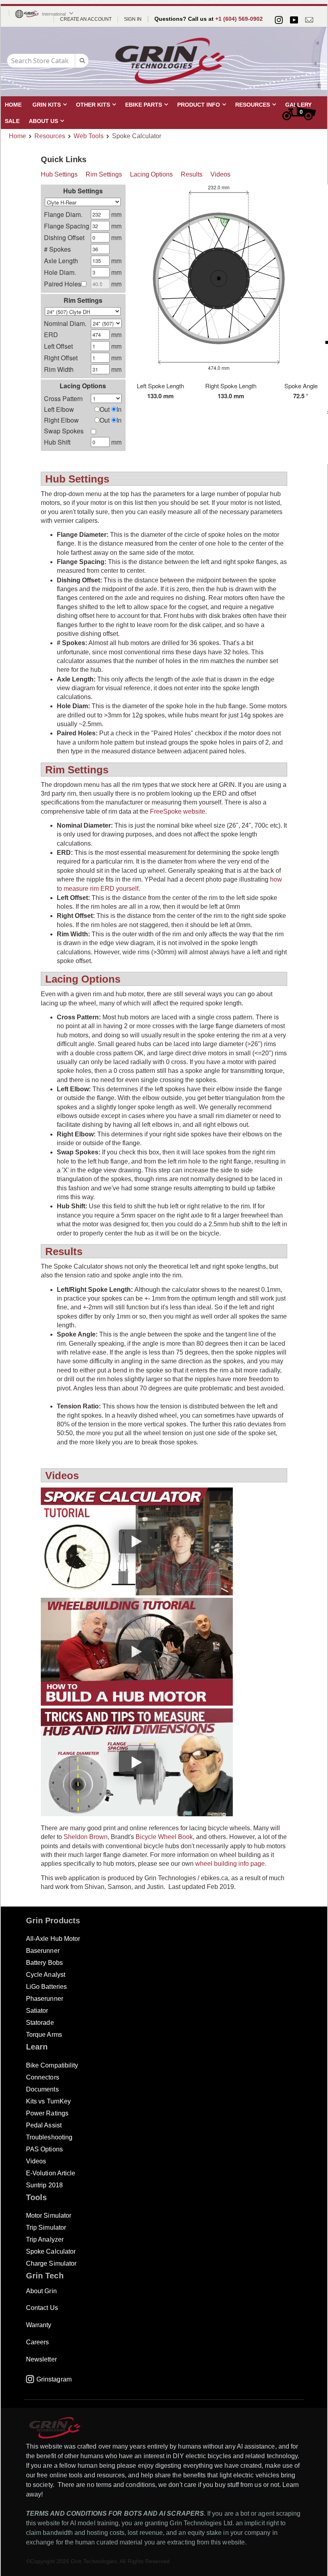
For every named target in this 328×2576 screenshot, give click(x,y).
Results (192, 174)
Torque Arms (44, 2035)
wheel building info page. (231, 1864)
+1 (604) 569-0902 (239, 19)
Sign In (133, 19)
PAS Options (44, 2149)
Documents (42, 2089)
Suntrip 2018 (44, 2185)
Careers (37, 2342)
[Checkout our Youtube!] (294, 20)
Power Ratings (47, 2113)
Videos (220, 174)
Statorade (40, 2023)
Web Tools (89, 136)
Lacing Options (151, 174)
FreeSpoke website (178, 811)
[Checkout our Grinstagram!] (279, 20)
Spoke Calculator (51, 2251)
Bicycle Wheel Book (164, 1837)
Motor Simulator (49, 2216)
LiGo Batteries (46, 1987)
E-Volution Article (51, 2173)
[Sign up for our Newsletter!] (309, 20)
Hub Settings (59, 174)
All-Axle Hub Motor (53, 1939)
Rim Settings (104, 174)
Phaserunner (45, 1999)
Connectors (43, 2077)
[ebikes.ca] (170, 61)
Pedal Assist (44, 2125)
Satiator (37, 2011)
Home (17, 136)
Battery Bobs (44, 1963)
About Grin (41, 2291)
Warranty (39, 2325)
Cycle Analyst (46, 1975)
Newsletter (41, 2359)
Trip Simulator (46, 2227)
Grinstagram (54, 2379)
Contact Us (42, 2308)
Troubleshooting (49, 2137)
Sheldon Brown (86, 1837)
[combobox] (48, 61)
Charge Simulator (51, 2263)
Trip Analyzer (45, 2239)
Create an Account (86, 19)
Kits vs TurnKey (48, 2101)
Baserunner (43, 1951)
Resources (50, 136)
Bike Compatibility (52, 2065)
